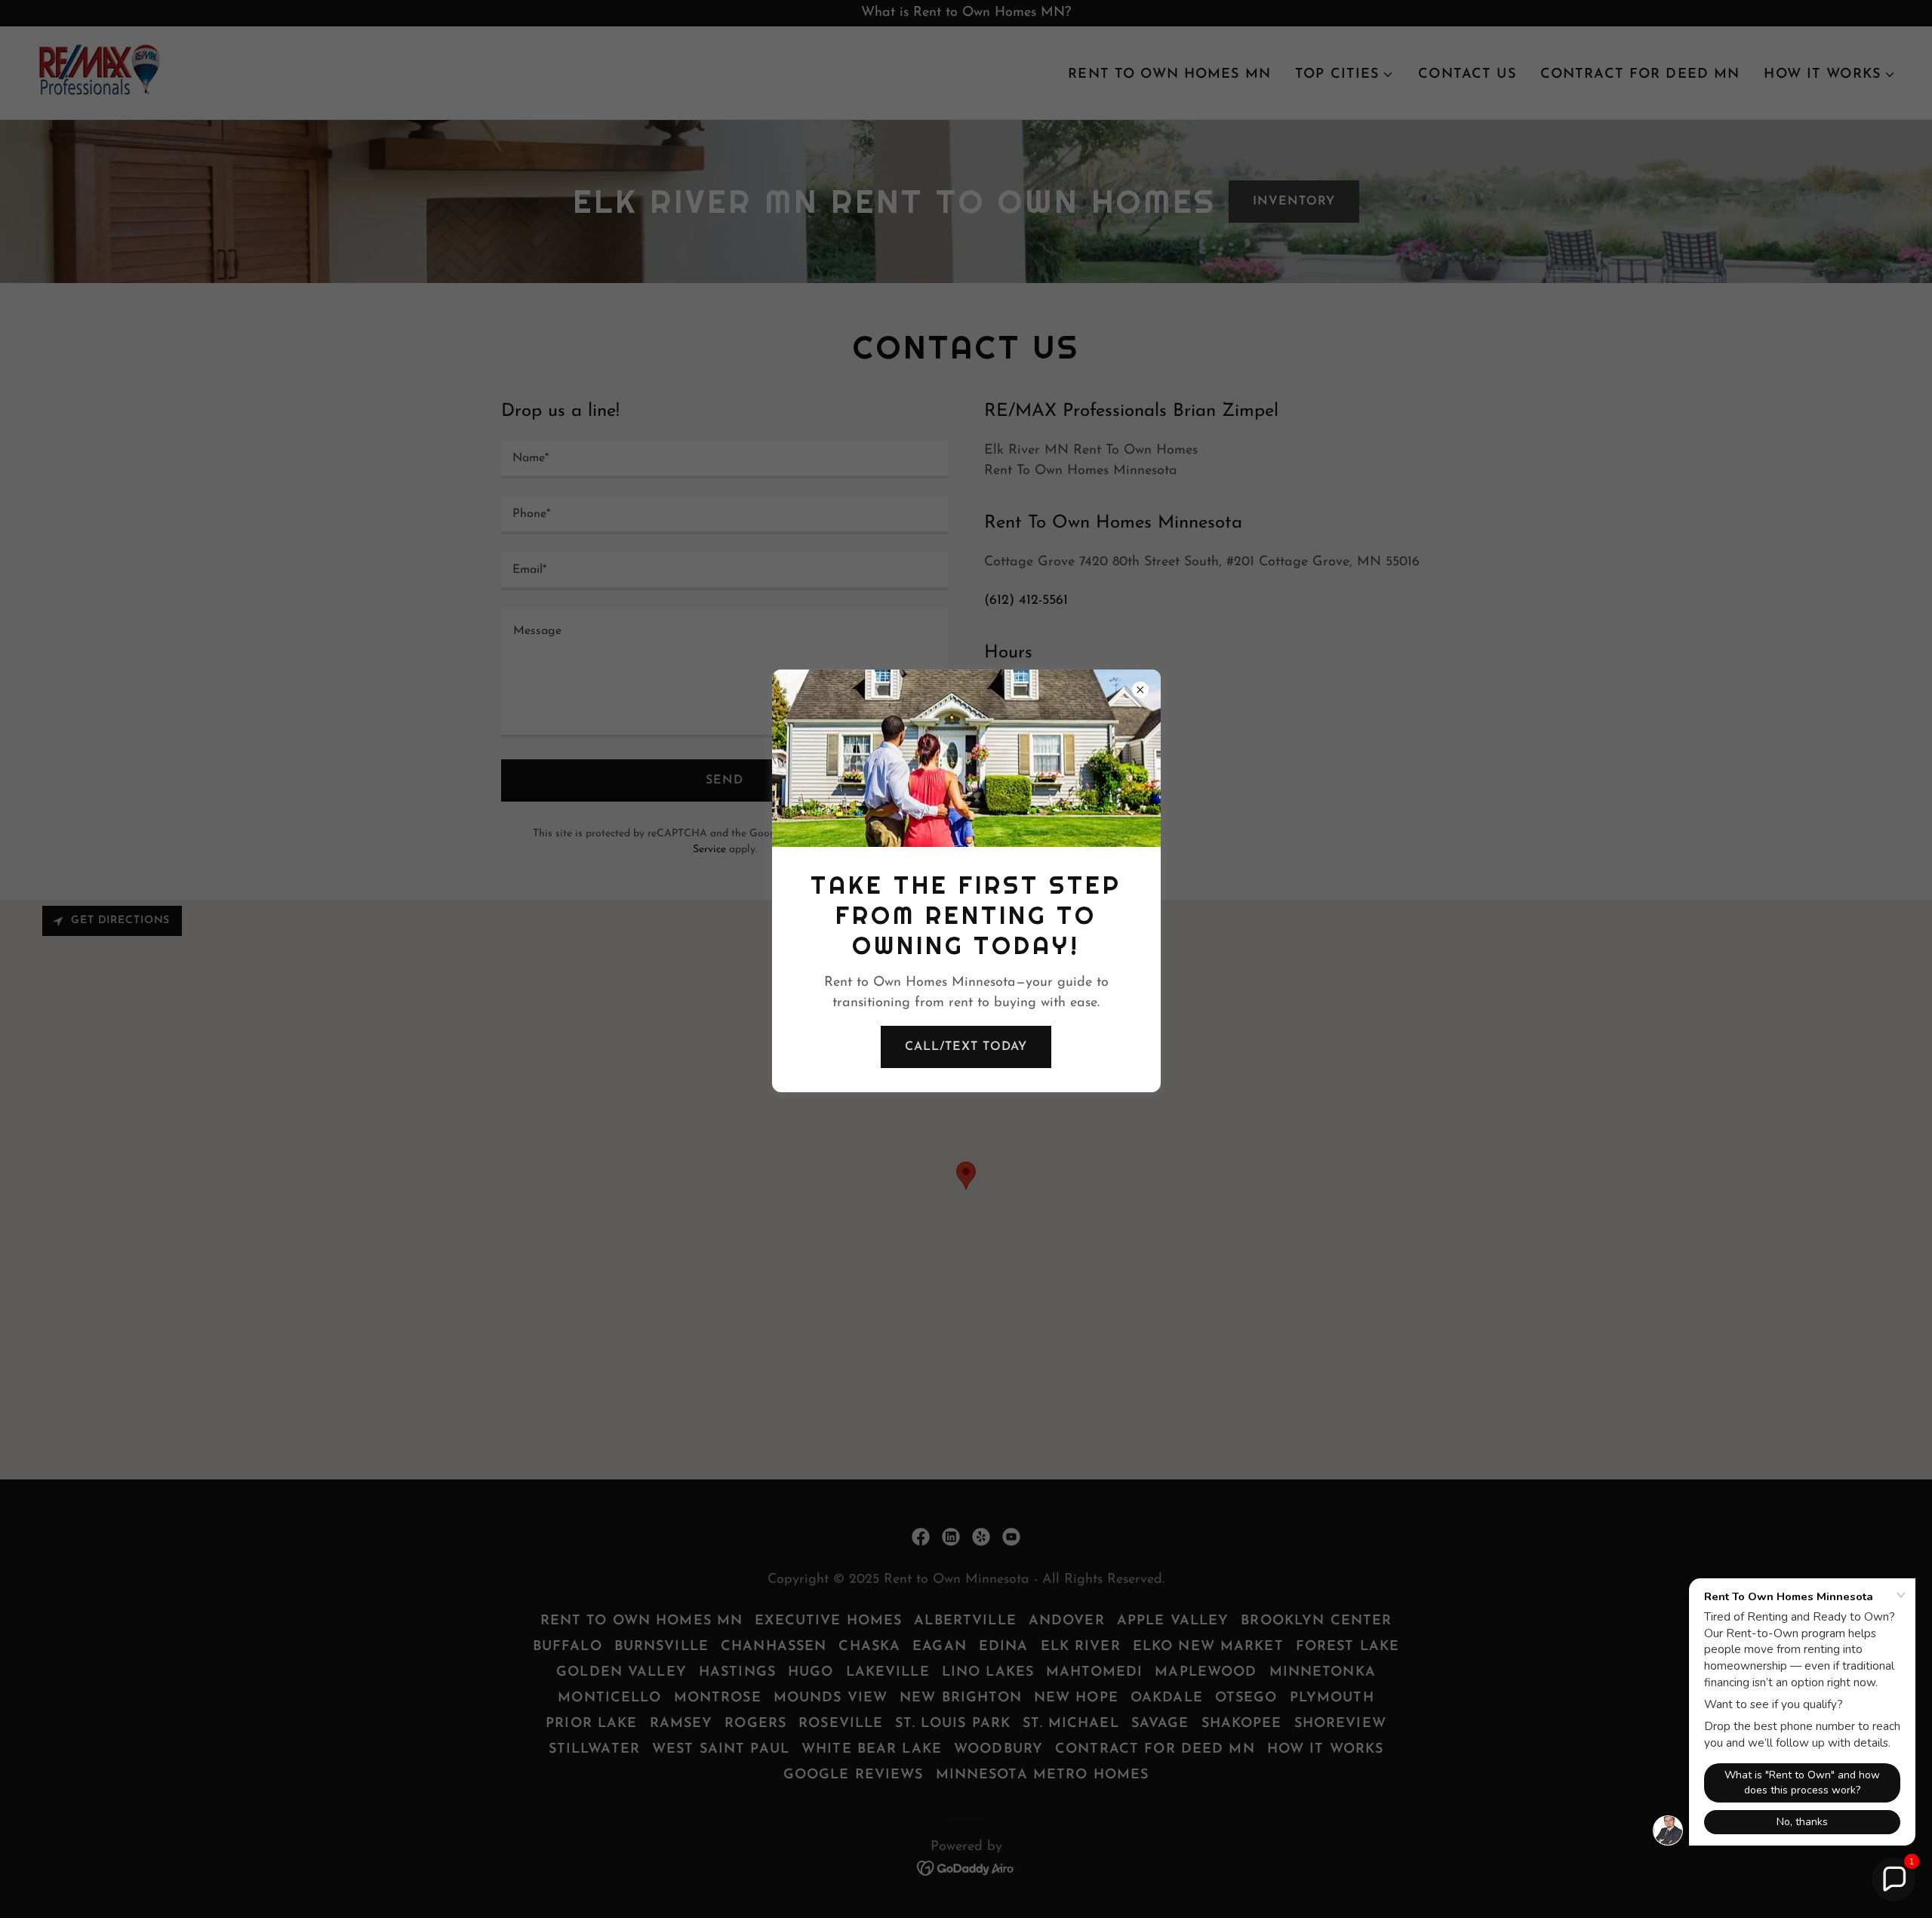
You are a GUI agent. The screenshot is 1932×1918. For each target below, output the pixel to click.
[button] (1894, 1880)
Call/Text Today (966, 1047)
